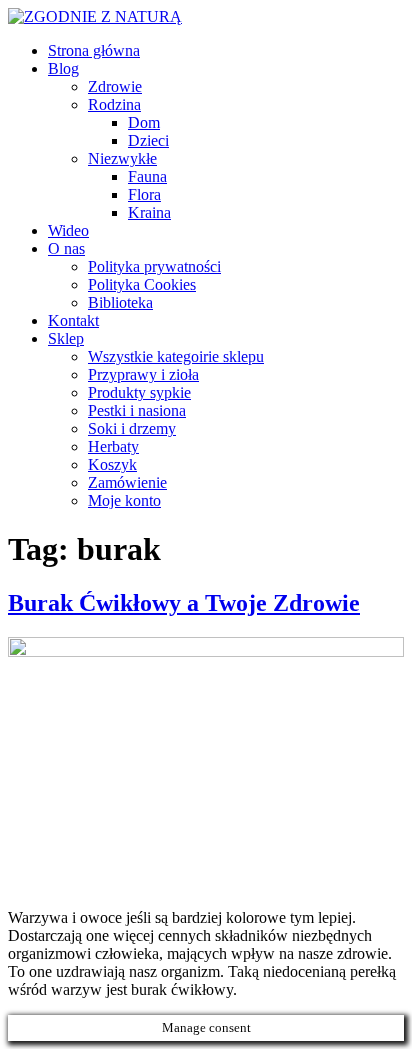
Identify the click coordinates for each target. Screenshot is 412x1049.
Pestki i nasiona (137, 410)
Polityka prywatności (154, 266)
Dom (144, 122)
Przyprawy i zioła (143, 374)
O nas (66, 248)
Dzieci (148, 140)
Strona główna (94, 50)
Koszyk (112, 464)
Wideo (68, 230)
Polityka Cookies (142, 284)
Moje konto (124, 500)
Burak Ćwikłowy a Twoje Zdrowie (184, 603)
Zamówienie (127, 482)
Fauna (147, 176)
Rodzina (114, 104)
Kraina (149, 212)
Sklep (66, 338)
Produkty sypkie (139, 392)
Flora (144, 194)
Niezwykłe (122, 158)
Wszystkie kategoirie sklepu (176, 356)
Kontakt (73, 320)
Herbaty (113, 446)
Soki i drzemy (132, 428)
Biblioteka (120, 302)
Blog (63, 68)
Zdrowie (115, 86)
